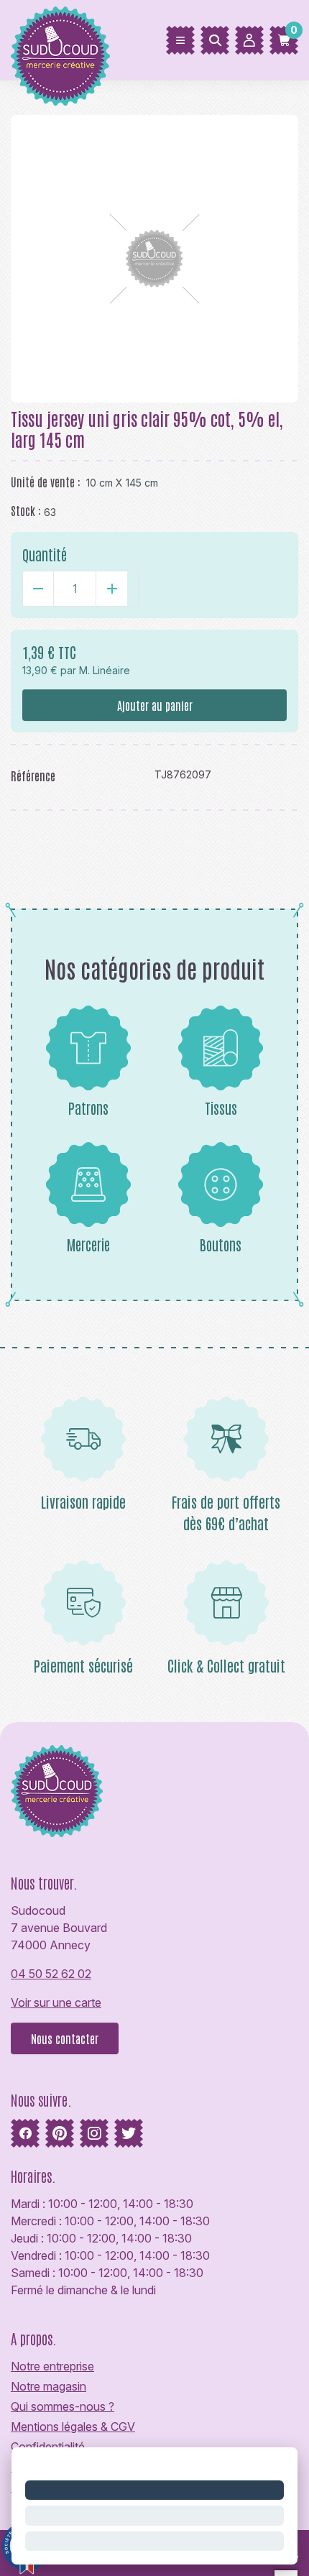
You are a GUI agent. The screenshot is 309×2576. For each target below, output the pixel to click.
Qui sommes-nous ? (63, 2406)
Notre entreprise (52, 2366)
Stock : (26, 510)
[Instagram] (94, 2133)
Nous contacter (65, 2038)
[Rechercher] (215, 40)
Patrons (88, 1108)
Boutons (221, 1244)
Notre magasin (49, 2386)
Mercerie (88, 1244)
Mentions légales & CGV (73, 2426)
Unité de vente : (46, 482)
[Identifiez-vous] (249, 40)
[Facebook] (25, 2133)
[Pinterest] (60, 2133)
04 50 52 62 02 (51, 1974)
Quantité (45, 554)
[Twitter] (129, 2133)
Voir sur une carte (56, 2002)
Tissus (221, 1108)
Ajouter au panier (155, 705)
